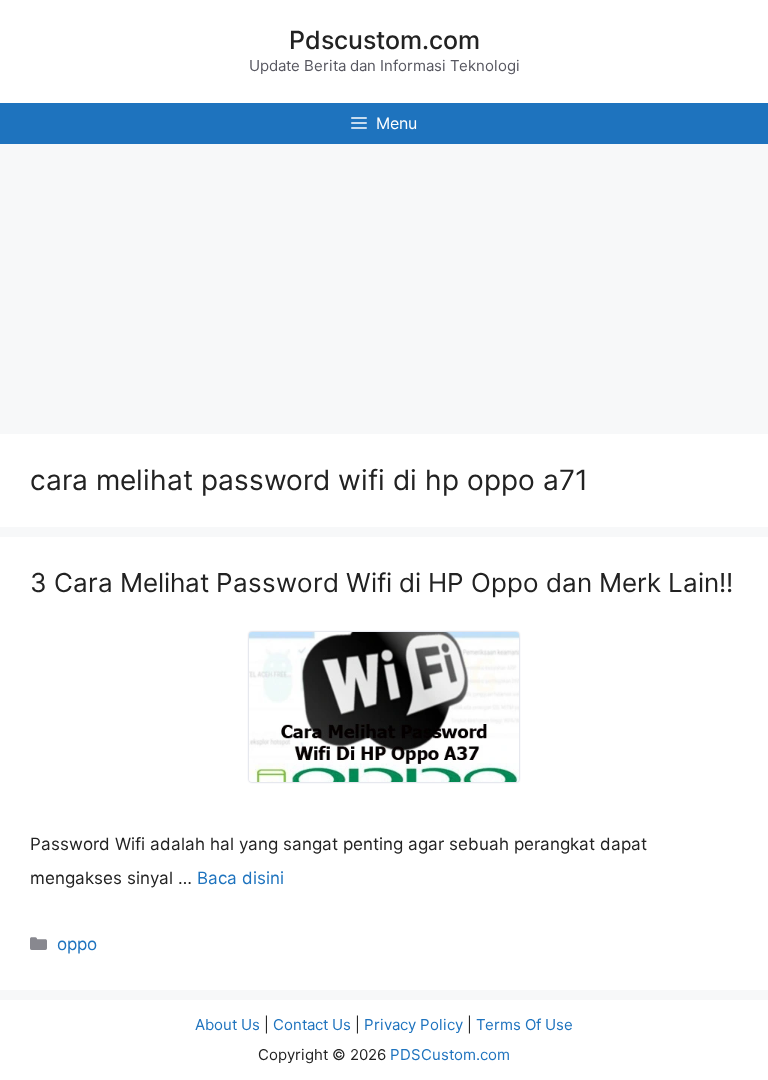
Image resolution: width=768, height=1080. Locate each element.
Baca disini (240, 878)
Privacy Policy (413, 1024)
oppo (77, 944)
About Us (227, 1024)
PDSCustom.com (450, 1054)
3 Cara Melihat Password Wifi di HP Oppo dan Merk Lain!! (381, 582)
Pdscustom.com (384, 40)
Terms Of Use (524, 1024)
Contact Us (312, 1024)
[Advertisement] (384, 284)
